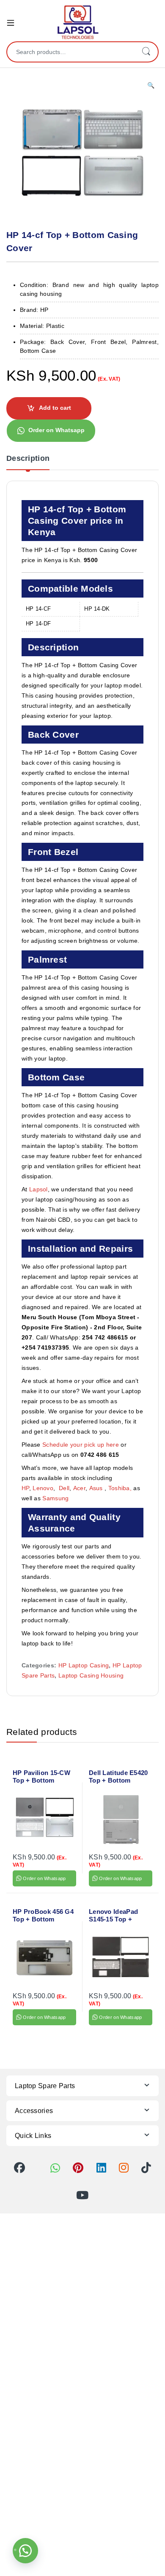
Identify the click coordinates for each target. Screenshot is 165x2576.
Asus (97, 1488)
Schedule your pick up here (81, 1445)
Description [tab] (28, 459)
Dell (64, 1488)
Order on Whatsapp (56, 430)
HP (25, 1488)
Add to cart (55, 408)
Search (146, 52)
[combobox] (71, 52)
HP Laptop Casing (84, 1665)
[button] (151, 86)
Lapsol (38, 1189)
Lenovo (43, 1488)
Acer (79, 1488)
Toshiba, (120, 1488)
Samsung (56, 1498)
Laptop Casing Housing (91, 1675)
